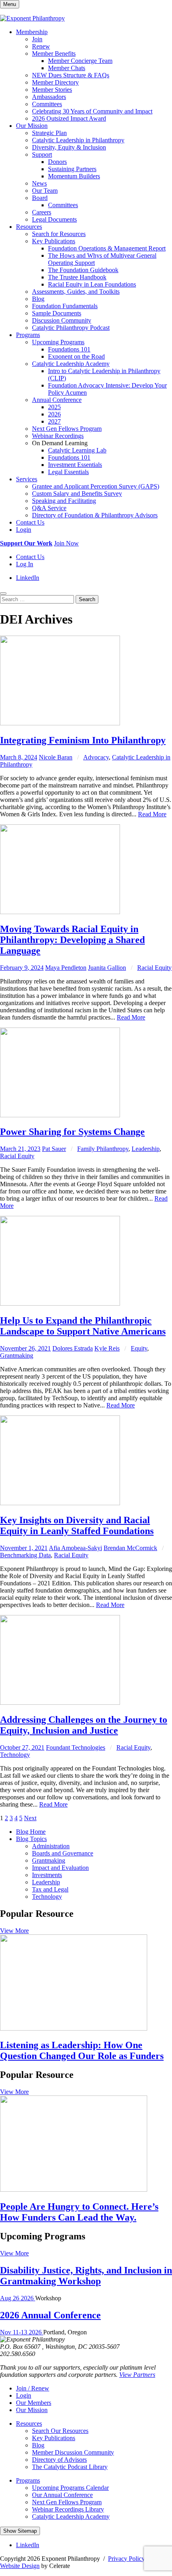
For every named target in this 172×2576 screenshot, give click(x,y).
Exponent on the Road (76, 356)
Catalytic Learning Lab (77, 450)
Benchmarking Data (25, 1555)
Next (30, 1818)
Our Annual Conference (62, 2495)
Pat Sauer (54, 1149)
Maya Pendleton (66, 968)
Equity (139, 1348)
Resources (29, 227)
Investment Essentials (75, 465)
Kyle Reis (107, 1348)
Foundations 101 (69, 349)
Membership (32, 32)
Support (42, 154)
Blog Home (31, 1832)
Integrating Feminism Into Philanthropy (83, 740)
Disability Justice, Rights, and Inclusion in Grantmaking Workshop (86, 2276)
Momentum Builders (74, 176)
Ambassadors (49, 97)
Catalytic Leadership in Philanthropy (78, 140)
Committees (47, 104)
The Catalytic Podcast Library (70, 2467)
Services (27, 479)
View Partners (137, 2375)
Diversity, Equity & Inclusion (69, 147)
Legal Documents (54, 219)
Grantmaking (17, 1356)
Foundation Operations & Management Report (107, 248)
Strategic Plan (49, 133)
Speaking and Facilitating (64, 501)
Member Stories (52, 90)
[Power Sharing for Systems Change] (60, 1115)
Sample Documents (57, 313)
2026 (54, 414)
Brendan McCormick (130, 1548)
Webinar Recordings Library (68, 2509)
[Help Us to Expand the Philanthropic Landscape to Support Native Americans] (60, 1303)
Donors (57, 162)
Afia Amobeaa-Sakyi (75, 1548)
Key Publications (54, 241)
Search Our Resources (60, 2431)
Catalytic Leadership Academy (71, 364)
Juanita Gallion (107, 968)
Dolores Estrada (73, 1348)
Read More (152, 814)
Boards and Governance (63, 1853)
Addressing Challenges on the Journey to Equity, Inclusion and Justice (84, 1725)
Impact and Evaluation (60, 1868)
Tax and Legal (50, 1889)
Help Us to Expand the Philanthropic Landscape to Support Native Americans (83, 1326)
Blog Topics (31, 1839)
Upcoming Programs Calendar (70, 2488)
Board (40, 198)
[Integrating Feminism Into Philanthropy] (60, 723)
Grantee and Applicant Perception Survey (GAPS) (96, 486)
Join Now (66, 543)
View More (14, 1931)
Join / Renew (33, 2388)
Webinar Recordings (58, 436)
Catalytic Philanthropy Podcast (71, 328)
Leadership (146, 1149)
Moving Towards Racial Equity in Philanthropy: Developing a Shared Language (72, 940)
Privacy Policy (126, 2559)
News (39, 183)
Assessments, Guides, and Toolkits (76, 292)
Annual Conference (57, 400)
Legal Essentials (68, 472)
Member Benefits (54, 53)
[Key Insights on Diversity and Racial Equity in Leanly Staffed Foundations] (60, 1503)
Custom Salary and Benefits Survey (77, 494)
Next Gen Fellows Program (67, 429)
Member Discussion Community (73, 2452)
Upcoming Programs (58, 342)
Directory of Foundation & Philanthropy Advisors (95, 515)
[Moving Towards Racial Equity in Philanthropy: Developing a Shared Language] (60, 912)
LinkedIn (28, 578)
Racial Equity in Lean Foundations (92, 284)
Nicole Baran (56, 757)
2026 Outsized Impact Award (69, 118)
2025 (54, 407)
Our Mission (32, 126)
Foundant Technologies (76, 1747)
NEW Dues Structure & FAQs (71, 75)
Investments (47, 1875)
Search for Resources (59, 234)
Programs (28, 335)
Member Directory (55, 82)
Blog (38, 299)
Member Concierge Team (80, 61)
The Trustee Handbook (77, 277)
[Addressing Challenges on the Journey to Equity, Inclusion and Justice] (60, 1703)
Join (37, 39)
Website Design (20, 2566)
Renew (41, 46)
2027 (54, 421)
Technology (15, 1755)
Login (24, 530)
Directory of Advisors (59, 2460)
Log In (25, 564)
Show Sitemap (20, 2531)
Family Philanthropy (103, 1149)
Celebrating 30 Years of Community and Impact (92, 111)
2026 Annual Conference (50, 2315)
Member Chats (67, 68)
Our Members (34, 2403)
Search (87, 599)
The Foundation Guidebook (83, 270)
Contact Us (30, 522)
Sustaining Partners (72, 169)
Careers (42, 212)
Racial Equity (154, 968)
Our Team (45, 191)
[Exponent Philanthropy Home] (32, 18)
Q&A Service (49, 508)
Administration (51, 1846)
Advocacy (96, 757)
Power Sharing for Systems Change (72, 1132)
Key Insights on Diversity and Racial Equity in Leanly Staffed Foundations (77, 1525)
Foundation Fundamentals (65, 306)
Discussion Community (62, 320)
